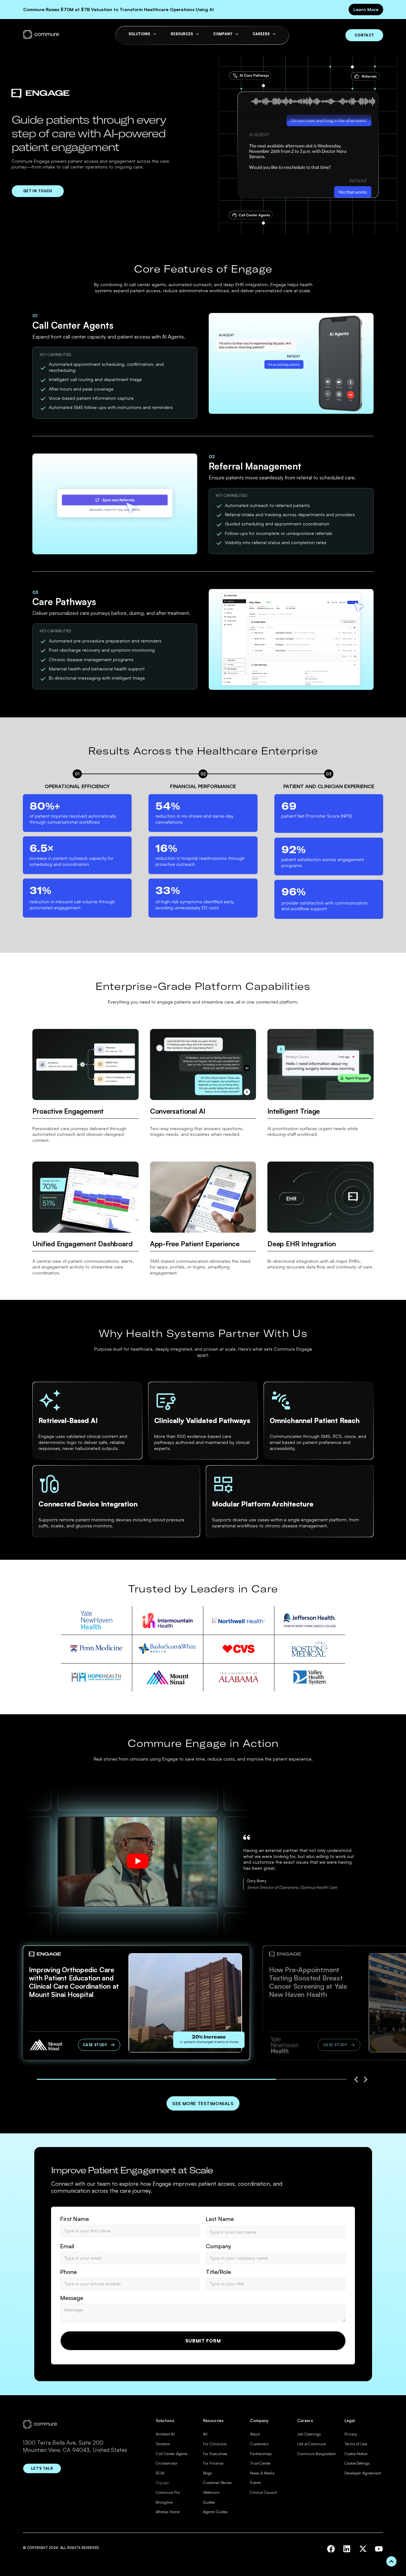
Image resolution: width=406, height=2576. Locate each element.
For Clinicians (215, 2444)
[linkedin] (347, 2549)
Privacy (351, 2434)
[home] (41, 35)
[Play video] (138, 1862)
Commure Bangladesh (317, 2454)
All (205, 2434)
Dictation (163, 2444)
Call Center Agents (172, 2454)
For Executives (215, 2454)
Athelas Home (168, 2512)
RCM (160, 2473)
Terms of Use (356, 2444)
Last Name (220, 2219)
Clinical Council (263, 2492)
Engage (162, 2482)
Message (72, 2298)
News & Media (262, 2473)
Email (67, 2246)
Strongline (164, 2502)
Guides (209, 2502)
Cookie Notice (356, 2454)
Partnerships (261, 2454)
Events (255, 2482)
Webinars (211, 2492)
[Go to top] (391, 2561)
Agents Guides (215, 2512)
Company (219, 2246)
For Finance (213, 2463)
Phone (69, 2272)
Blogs (208, 2473)
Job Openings (309, 2434)
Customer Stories (217, 2482)
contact (364, 35)
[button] (356, 2079)
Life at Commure (311, 2444)
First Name (75, 2219)
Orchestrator (167, 2463)
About (255, 2434)
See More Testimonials (203, 2103)
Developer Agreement (363, 2473)
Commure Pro (168, 2492)
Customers (259, 2444)
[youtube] (379, 2549)
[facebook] (331, 2549)
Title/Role (218, 2272)
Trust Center (260, 2463)
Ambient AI (165, 2434)
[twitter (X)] (363, 2549)
